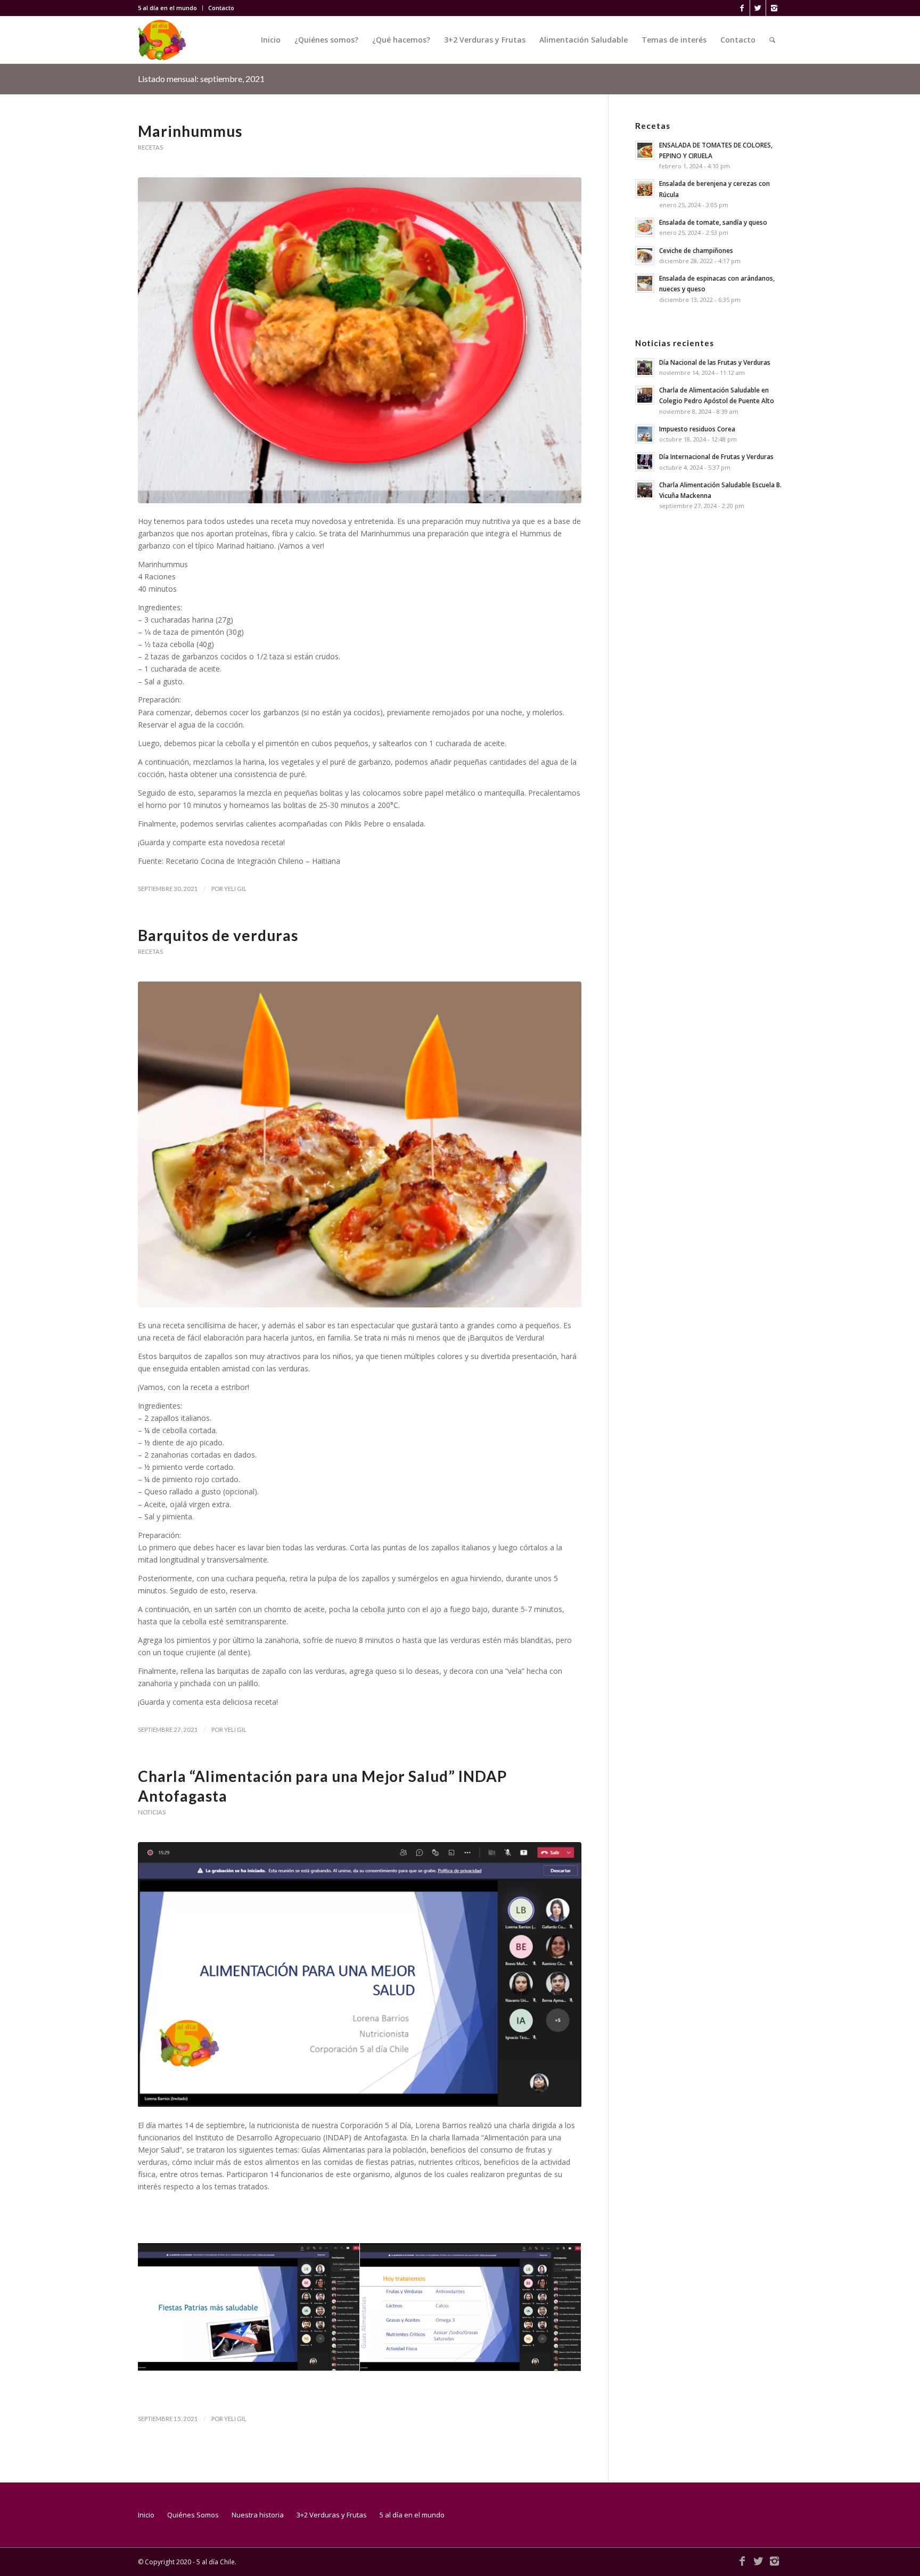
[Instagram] (774, 8)
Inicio (146, 2515)
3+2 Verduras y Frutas (332, 2515)
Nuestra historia (258, 2515)
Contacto (221, 8)
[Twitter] (758, 8)
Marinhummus (190, 131)
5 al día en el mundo (167, 8)
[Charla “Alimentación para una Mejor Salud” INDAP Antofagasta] (360, 1975)
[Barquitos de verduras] (360, 1144)
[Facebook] (742, 8)
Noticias (152, 1812)
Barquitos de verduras (218, 935)
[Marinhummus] (360, 340)
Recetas (150, 147)
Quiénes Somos (193, 2515)
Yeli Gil (235, 889)
